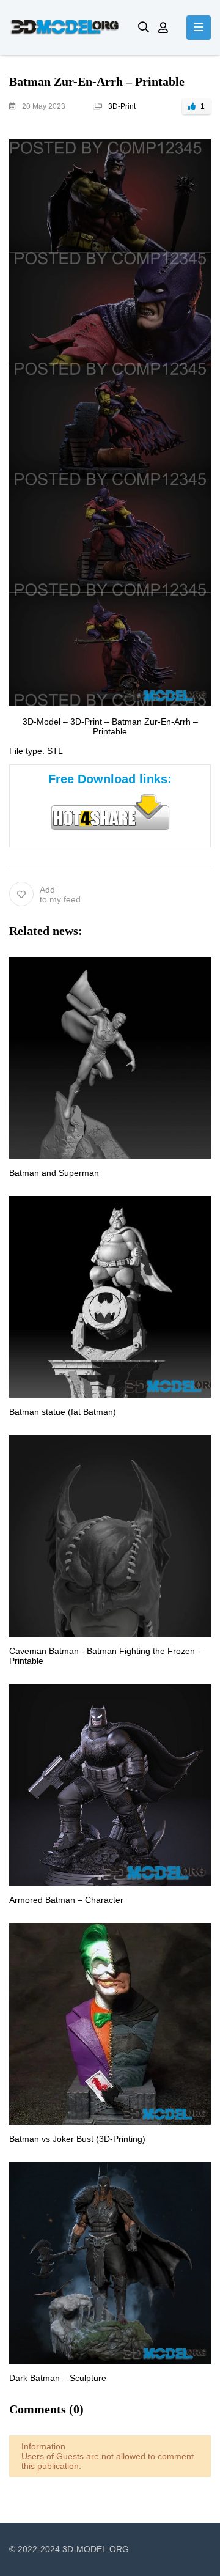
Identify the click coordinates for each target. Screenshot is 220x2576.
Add (60, 895)
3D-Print (122, 106)
